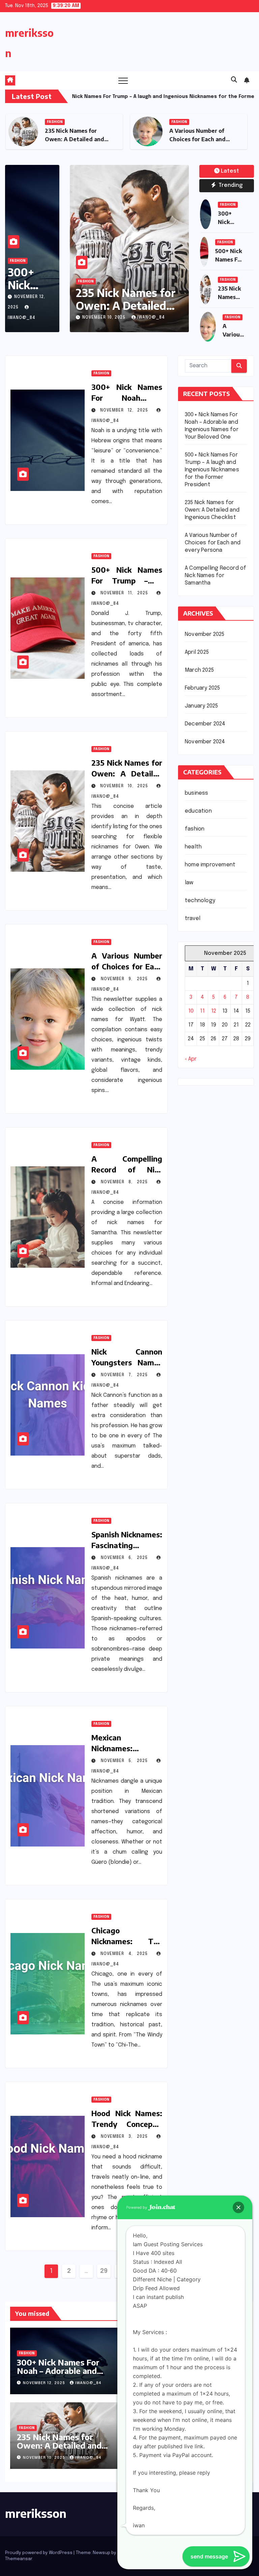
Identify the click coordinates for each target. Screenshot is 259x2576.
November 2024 (205, 742)
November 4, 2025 (126, 1954)
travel (193, 919)
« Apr (191, 1059)
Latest (230, 171)
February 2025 (203, 688)
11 (202, 1011)
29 (104, 2271)
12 (214, 1011)
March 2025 (199, 670)
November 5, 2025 (126, 1761)
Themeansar (19, 2559)
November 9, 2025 (104, 318)
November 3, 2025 (126, 2137)
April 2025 (197, 652)
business (197, 793)
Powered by (137, 2207)
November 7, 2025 (126, 1375)
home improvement (210, 865)
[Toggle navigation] (123, 80)
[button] (234, 80)
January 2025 (201, 706)
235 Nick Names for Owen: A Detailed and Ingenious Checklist (212, 510)
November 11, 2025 (126, 593)
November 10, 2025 (126, 786)
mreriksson (36, 2513)
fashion (55, 122)
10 (191, 1011)
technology (200, 901)
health (193, 847)
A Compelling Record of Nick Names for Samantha (215, 576)
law (189, 883)
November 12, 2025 (126, 411)
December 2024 (205, 724)
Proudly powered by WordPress (39, 2553)
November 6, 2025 (126, 1558)
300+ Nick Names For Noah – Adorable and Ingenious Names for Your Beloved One (67, 2375)
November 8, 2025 (126, 1182)
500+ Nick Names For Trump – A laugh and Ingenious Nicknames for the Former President (212, 470)
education (198, 811)
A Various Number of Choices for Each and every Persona (73, 139)
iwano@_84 (149, 318)
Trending (230, 185)
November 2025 (205, 634)
